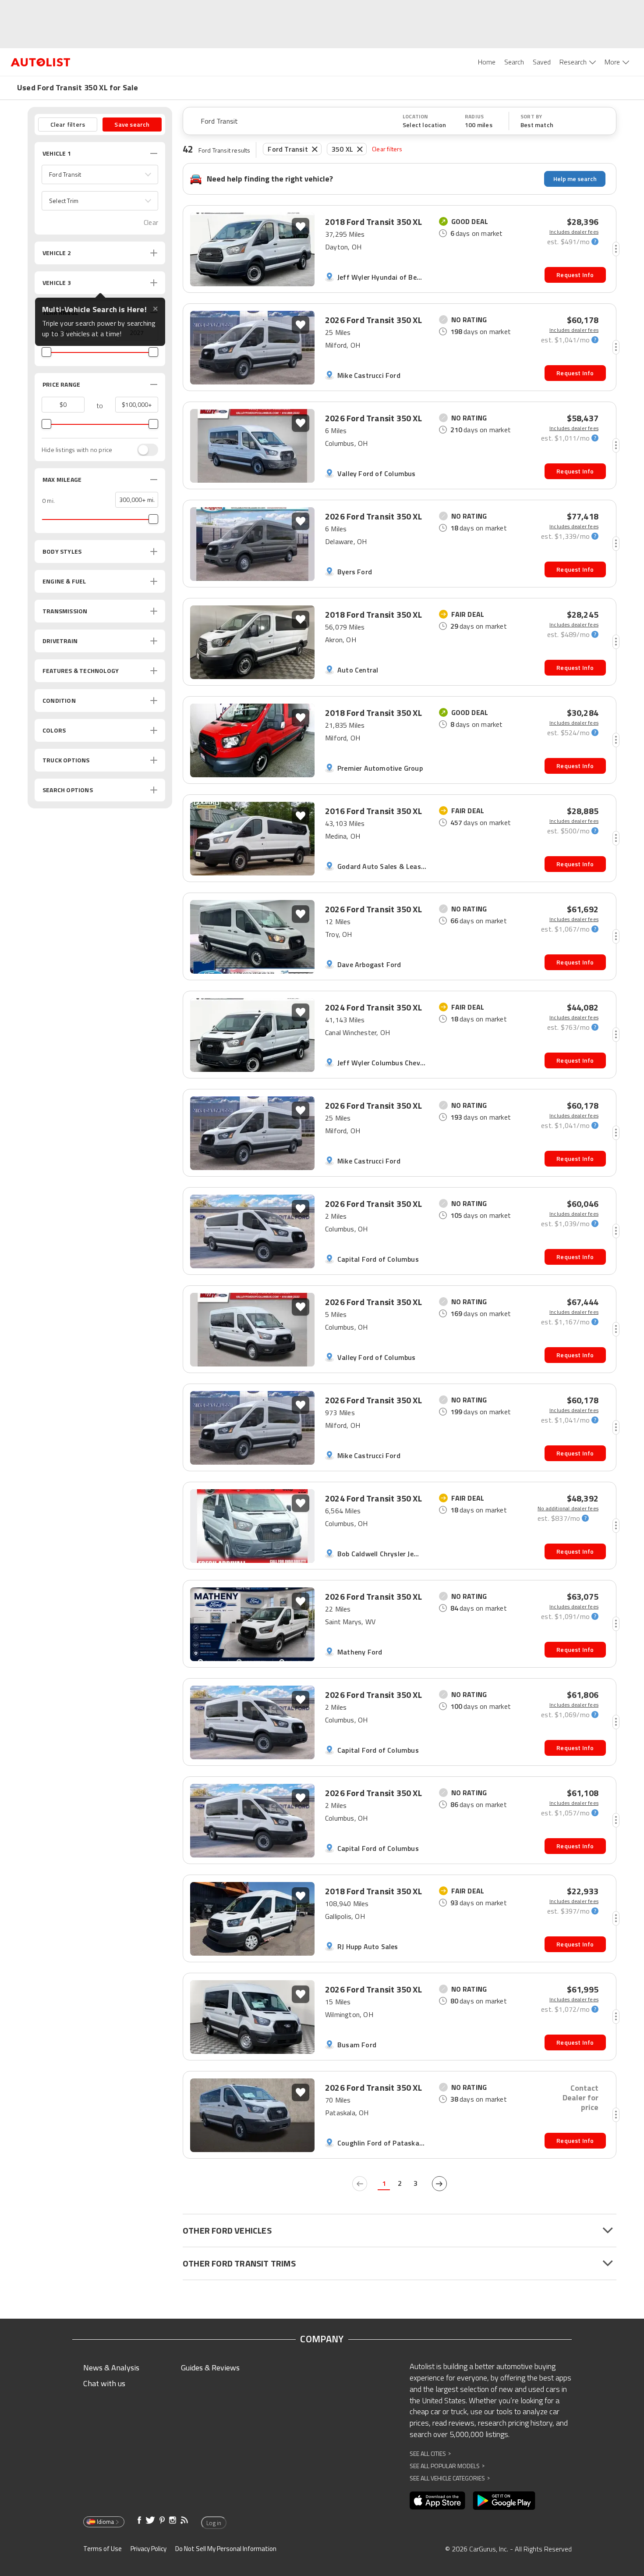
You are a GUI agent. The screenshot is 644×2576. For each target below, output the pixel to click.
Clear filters (387, 149)
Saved (542, 62)
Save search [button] (132, 124)
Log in (214, 2523)
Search (514, 62)
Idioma (105, 2522)
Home (487, 62)
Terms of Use (103, 2549)
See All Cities (430, 2453)
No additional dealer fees (568, 1509)
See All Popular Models (447, 2466)
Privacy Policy (149, 2549)
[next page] (439, 2184)
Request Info (575, 275)
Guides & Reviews (210, 2368)
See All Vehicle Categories (450, 2478)
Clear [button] (151, 222)
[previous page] (360, 2184)
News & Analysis (111, 2368)
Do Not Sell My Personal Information (226, 2549)
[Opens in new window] (437, 2501)
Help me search (575, 179)
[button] (100, 174)
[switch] (143, 450)
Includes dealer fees (574, 232)
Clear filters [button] (68, 124)
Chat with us (104, 2383)
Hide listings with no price (77, 450)
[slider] (46, 352)
